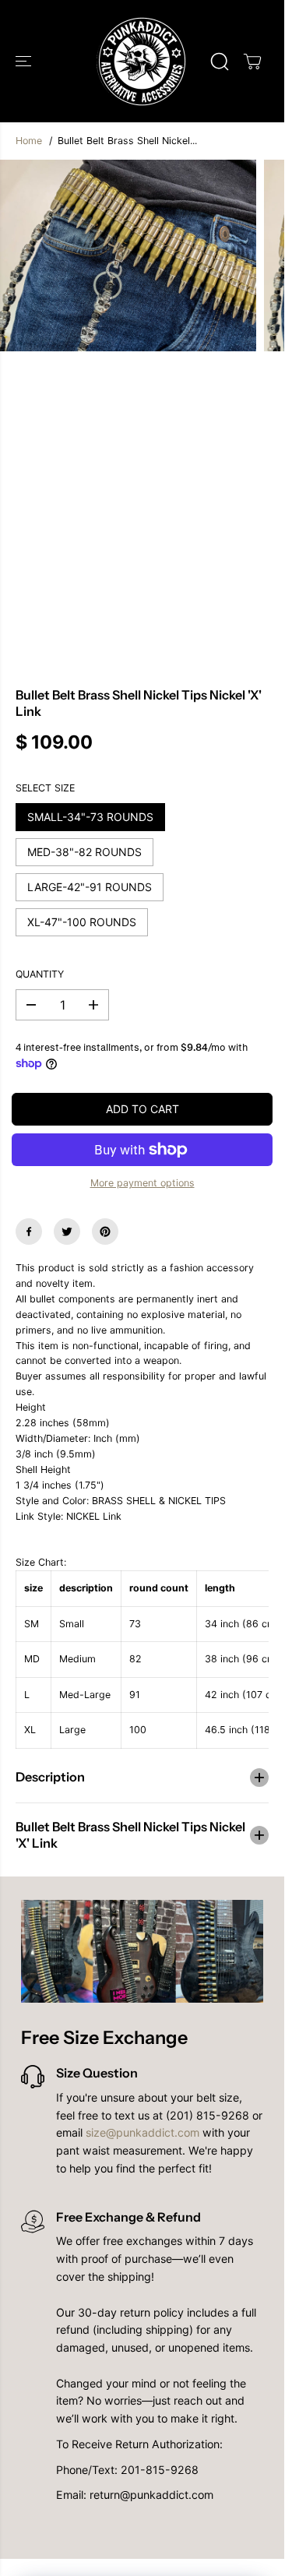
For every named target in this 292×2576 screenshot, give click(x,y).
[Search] (220, 62)
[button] (25, 61)
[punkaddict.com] (142, 61)
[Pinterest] (105, 1232)
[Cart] (252, 62)
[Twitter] (67, 1232)
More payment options (142, 1183)
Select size (45, 788)
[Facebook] (29, 1232)
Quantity (40, 974)
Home (29, 141)
